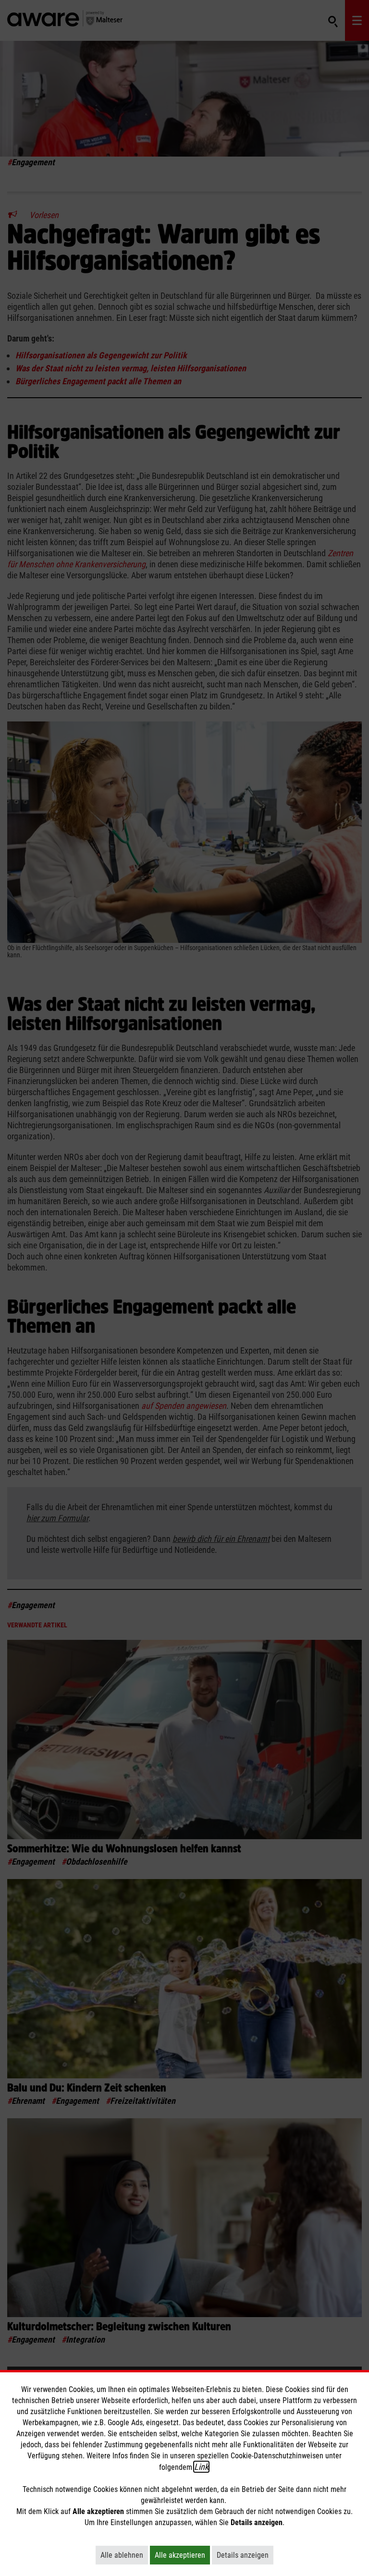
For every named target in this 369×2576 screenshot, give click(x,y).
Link (201, 2467)
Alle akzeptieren (182, 2555)
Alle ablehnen (124, 2555)
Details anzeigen (245, 2555)
